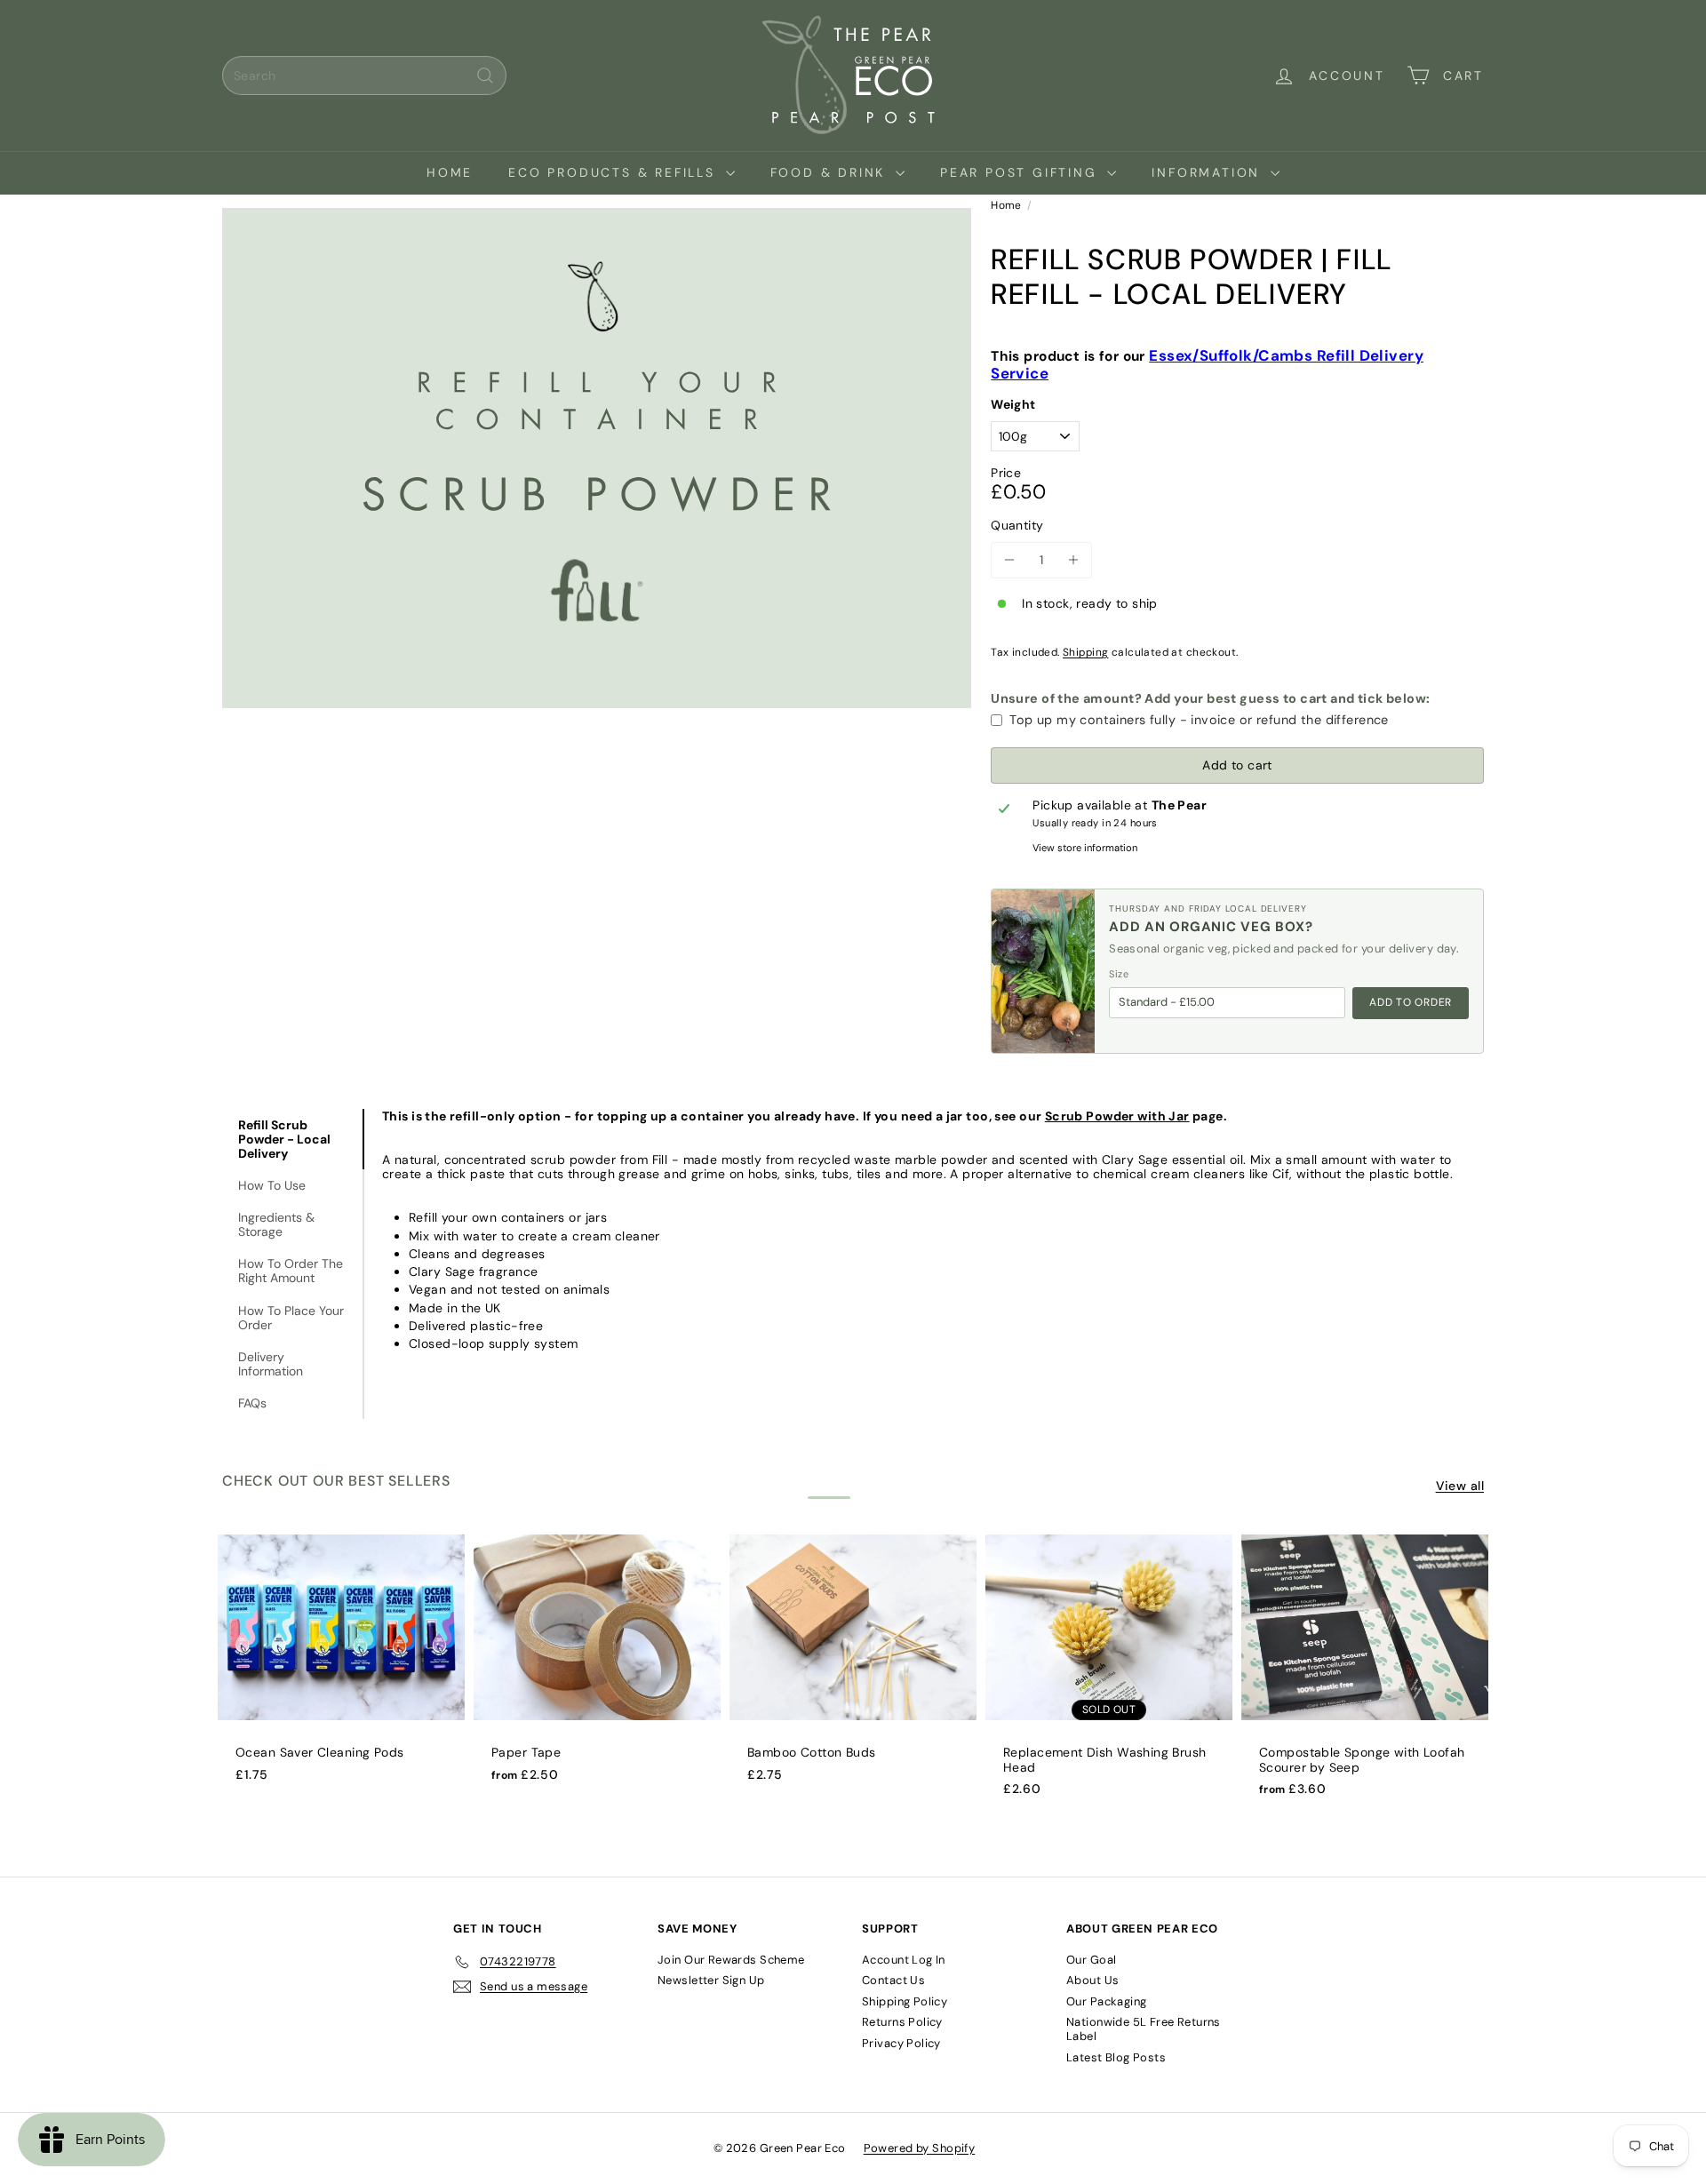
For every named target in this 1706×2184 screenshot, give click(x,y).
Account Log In (904, 1960)
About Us (1092, 1980)
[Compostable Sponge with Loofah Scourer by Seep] (1365, 1674)
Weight (1013, 405)
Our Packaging (1106, 2001)
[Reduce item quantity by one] (1009, 560)
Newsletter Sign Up (711, 1980)
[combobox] (364, 76)
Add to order (1411, 1002)
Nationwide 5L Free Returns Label (1144, 2029)
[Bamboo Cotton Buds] (853, 1667)
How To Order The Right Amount (291, 1271)
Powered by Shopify (920, 2148)
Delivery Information (271, 1364)
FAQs (252, 1403)
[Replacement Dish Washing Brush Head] (1109, 1674)
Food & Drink (831, 172)
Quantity (1017, 526)
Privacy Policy (901, 2043)
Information (1209, 172)
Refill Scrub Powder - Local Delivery (284, 1139)
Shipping (1085, 652)
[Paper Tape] (597, 1667)
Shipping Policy (905, 2001)
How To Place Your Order (291, 1318)
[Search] (485, 76)
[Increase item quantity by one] (1074, 560)
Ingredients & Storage (276, 1224)
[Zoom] (597, 458)
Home (450, 172)
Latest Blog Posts (1116, 2057)
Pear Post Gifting (1021, 172)
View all (1460, 1486)
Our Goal (1091, 1960)
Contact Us (893, 1980)
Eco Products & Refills (614, 172)
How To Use (272, 1185)
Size (1119, 974)
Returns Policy (902, 2022)
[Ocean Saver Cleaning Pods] (341, 1667)
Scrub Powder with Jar (1117, 1116)
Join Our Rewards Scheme (731, 1960)
